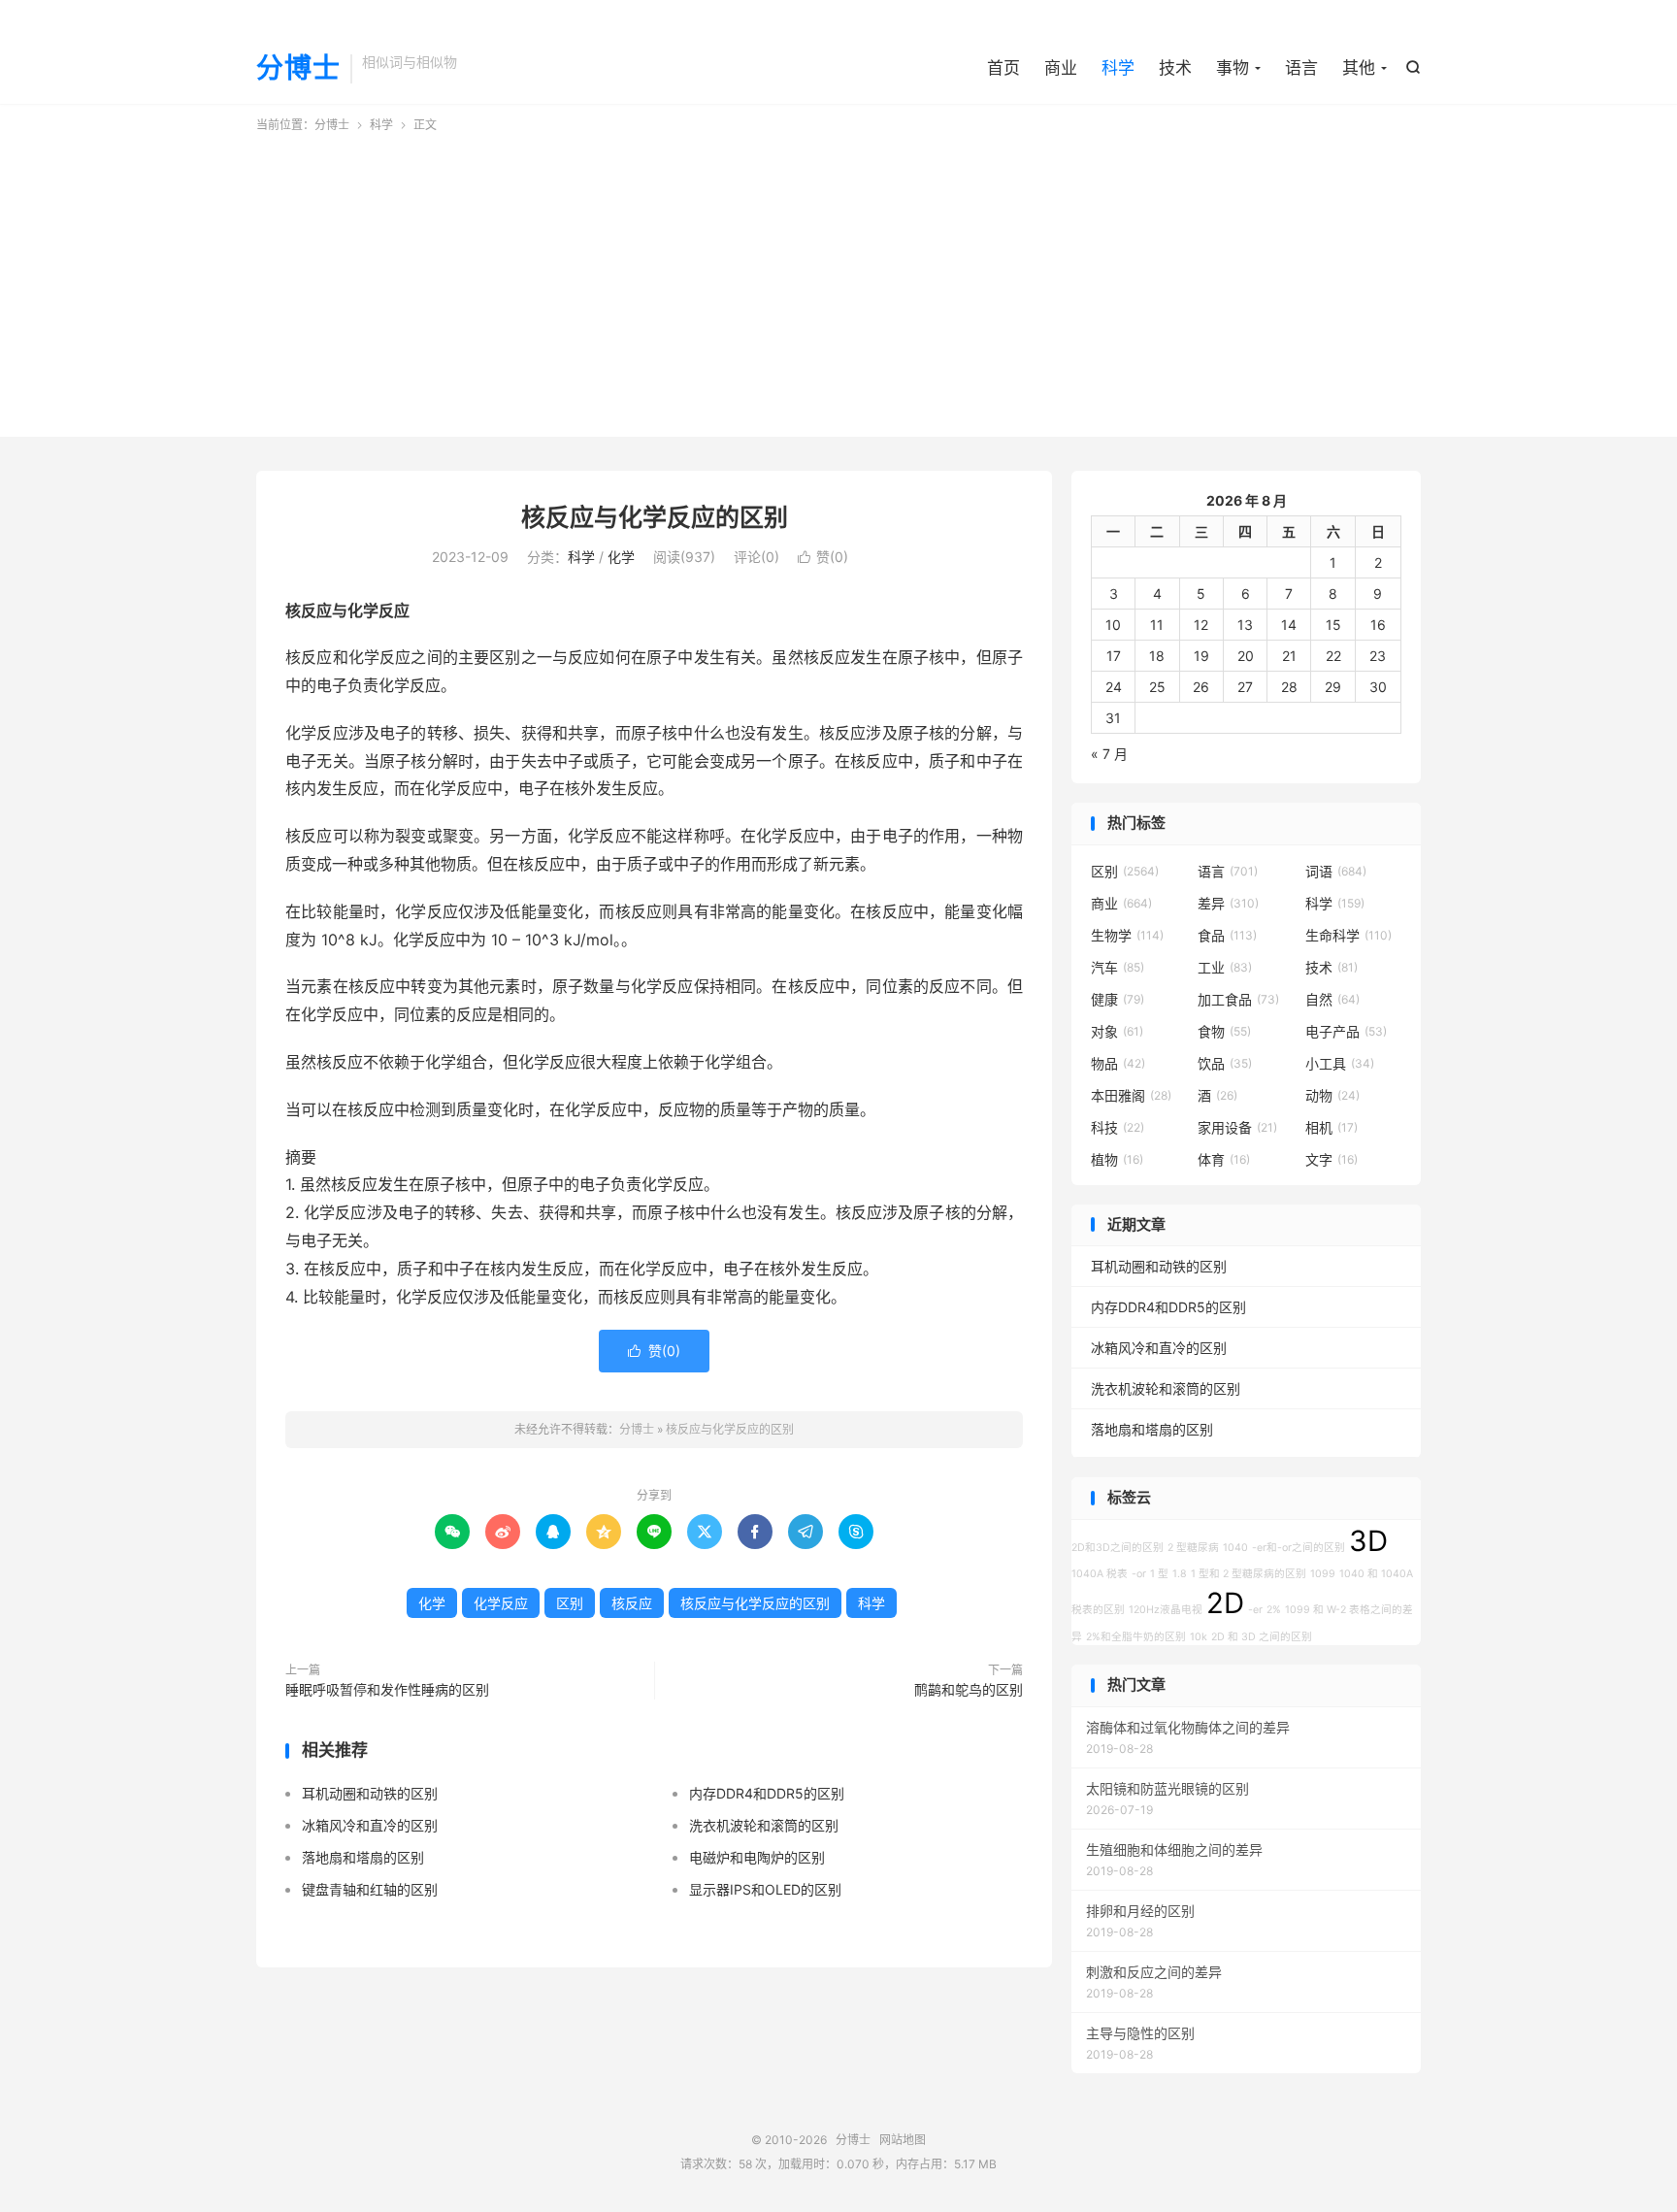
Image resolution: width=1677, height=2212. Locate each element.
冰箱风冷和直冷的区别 (370, 1825)
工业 (1225, 967)
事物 (1233, 68)
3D (1368, 1541)
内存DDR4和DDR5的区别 (767, 1793)
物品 (1118, 1063)
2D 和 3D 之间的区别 (1262, 1637)
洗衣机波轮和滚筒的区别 (764, 1825)
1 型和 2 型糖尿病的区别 (1249, 1574)
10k (1199, 1637)
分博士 (298, 69)
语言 (1301, 68)
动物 (1332, 1095)
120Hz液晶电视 (1166, 1610)
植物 (1117, 1159)
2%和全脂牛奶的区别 (1136, 1637)
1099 (1323, 1574)
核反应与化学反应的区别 (655, 517)
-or (1139, 1574)
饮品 (1225, 1063)
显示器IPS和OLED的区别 (765, 1889)
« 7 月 (1109, 754)
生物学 (1127, 935)
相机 (1332, 1127)
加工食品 (1238, 999)
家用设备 (1237, 1127)
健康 (1118, 999)
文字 (1332, 1159)
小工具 (1340, 1063)
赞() (823, 557)
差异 (1228, 903)
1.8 (1180, 1574)
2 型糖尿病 (1193, 1548)
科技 (1118, 1127)
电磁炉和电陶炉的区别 (757, 1857)
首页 (1003, 68)
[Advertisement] (838, 280)
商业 (1061, 68)
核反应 (632, 1603)
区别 (570, 1603)
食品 (1227, 935)
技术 (1175, 68)
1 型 (1159, 1574)
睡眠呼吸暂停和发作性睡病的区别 (387, 1689)
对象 (1117, 1031)
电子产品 (1346, 1031)
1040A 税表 (1100, 1574)
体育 (1224, 1159)
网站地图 (903, 2140)
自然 (1332, 999)
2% (1274, 1610)
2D (1225, 1603)
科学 (1118, 68)
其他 (1359, 68)
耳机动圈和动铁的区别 (370, 1793)
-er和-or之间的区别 (1299, 1548)
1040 (1235, 1548)
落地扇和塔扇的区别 (363, 1857)
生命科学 (1348, 935)
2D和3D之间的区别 (1118, 1548)
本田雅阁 (1131, 1095)
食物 (1224, 1031)
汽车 (1118, 967)
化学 (621, 557)
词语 (1336, 871)
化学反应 (501, 1603)
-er (1255, 1610)
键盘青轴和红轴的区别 (370, 1889)
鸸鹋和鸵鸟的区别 (969, 1689)
